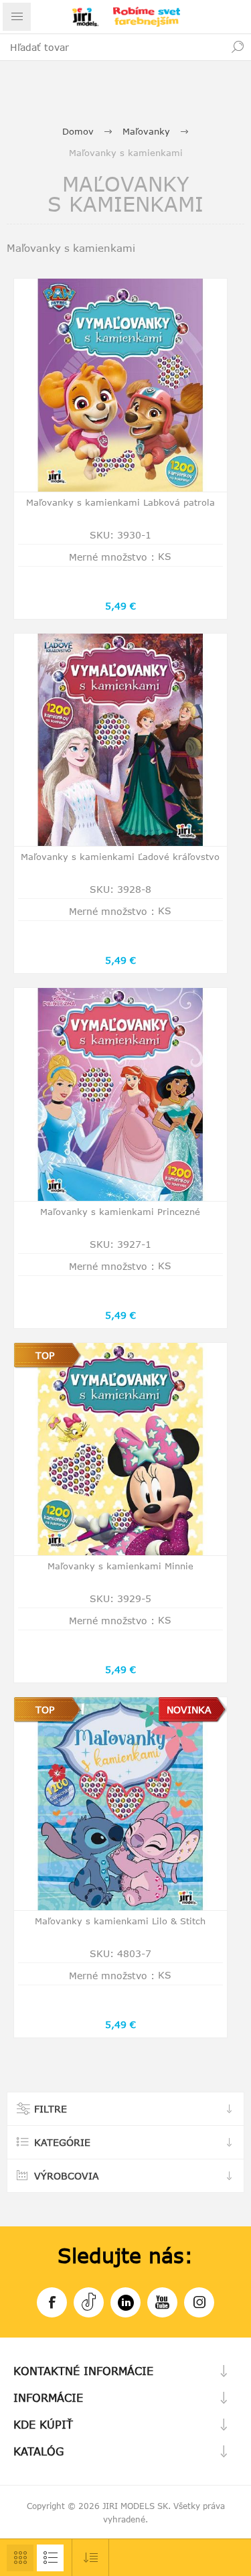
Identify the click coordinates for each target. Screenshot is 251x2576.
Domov (78, 131)
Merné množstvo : (112, 557)
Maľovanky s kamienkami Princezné (120, 1212)
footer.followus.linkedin (125, 2302)
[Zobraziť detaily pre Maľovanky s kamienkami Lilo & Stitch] (120, 1804)
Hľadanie (238, 47)
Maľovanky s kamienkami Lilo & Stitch (120, 1921)
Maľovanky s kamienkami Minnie (120, 1566)
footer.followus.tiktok (89, 2302)
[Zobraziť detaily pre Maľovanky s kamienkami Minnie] (120, 1449)
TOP (45, 1355)
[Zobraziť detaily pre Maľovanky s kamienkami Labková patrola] (120, 385)
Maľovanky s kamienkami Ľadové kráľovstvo (120, 857)
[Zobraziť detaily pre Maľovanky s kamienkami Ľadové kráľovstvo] (120, 740)
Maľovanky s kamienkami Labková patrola (120, 502)
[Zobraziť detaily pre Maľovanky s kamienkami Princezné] (120, 1094)
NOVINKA (189, 1710)
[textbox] (112, 47)
